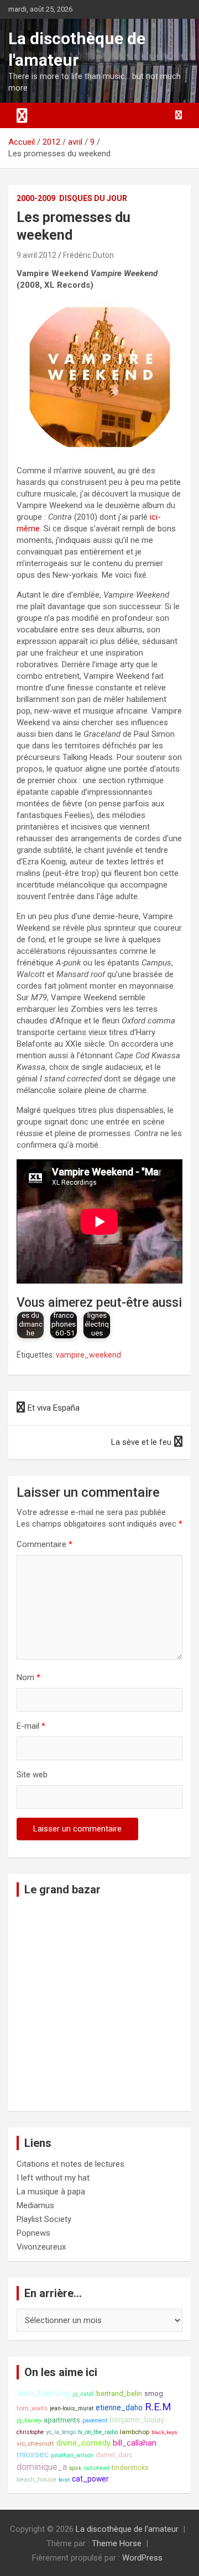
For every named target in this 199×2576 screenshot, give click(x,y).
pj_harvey (29, 2421)
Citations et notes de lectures (70, 2164)
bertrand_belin (119, 2393)
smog (154, 2393)
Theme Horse (117, 2543)
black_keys (164, 2432)
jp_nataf (83, 2394)
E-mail (31, 1726)
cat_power (90, 2479)
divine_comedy (83, 2443)
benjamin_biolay (137, 2420)
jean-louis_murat (72, 2408)
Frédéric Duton (88, 255)
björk (75, 2468)
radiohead (96, 2468)
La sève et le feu (141, 1442)
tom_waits (32, 2408)
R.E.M (158, 2407)
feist (64, 2480)
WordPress (142, 2558)
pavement (95, 2421)
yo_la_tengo (61, 2432)
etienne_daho (119, 2408)
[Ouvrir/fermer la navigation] (22, 115)
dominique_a (42, 2467)
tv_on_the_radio (98, 2432)
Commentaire (44, 1544)
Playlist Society (44, 2219)
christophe (30, 2432)
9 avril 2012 (36, 255)
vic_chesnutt (35, 2443)
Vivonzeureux (41, 2247)
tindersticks (130, 2467)
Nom (28, 1677)
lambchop (135, 2432)
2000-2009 (36, 198)
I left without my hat (53, 2178)
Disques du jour (93, 198)
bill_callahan (135, 2443)
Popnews (33, 2233)
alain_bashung (43, 2393)
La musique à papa (51, 2192)
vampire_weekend (88, 1355)
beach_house (36, 2479)
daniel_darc (114, 2455)
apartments (62, 2420)
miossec (33, 2454)
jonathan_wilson (72, 2455)
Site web (32, 1775)
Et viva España (54, 1408)
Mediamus (35, 2205)
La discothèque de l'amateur (127, 2529)
